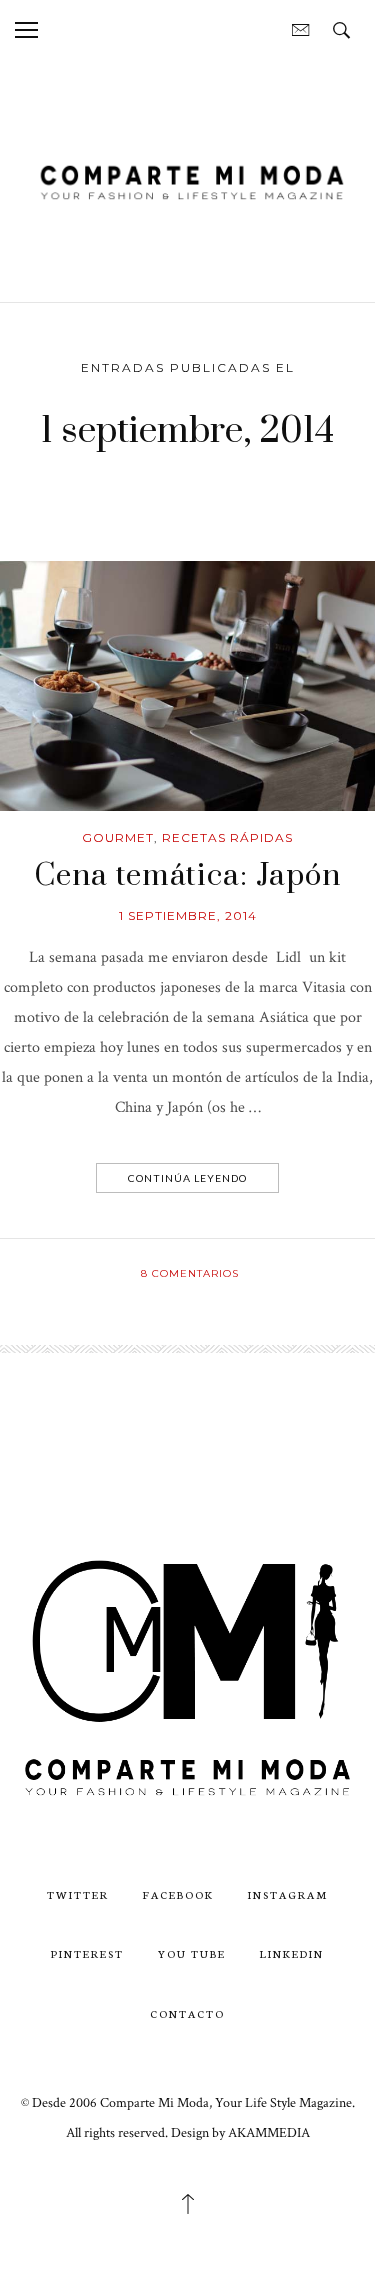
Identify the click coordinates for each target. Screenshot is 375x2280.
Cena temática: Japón (187, 876)
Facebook (178, 1894)
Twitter (78, 1894)
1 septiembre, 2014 (188, 915)
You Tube (192, 1953)
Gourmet (118, 837)
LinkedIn (292, 1953)
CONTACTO (187, 2013)
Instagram (288, 1894)
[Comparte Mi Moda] (187, 179)
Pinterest (87, 1953)
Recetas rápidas (227, 837)
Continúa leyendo (187, 1178)
